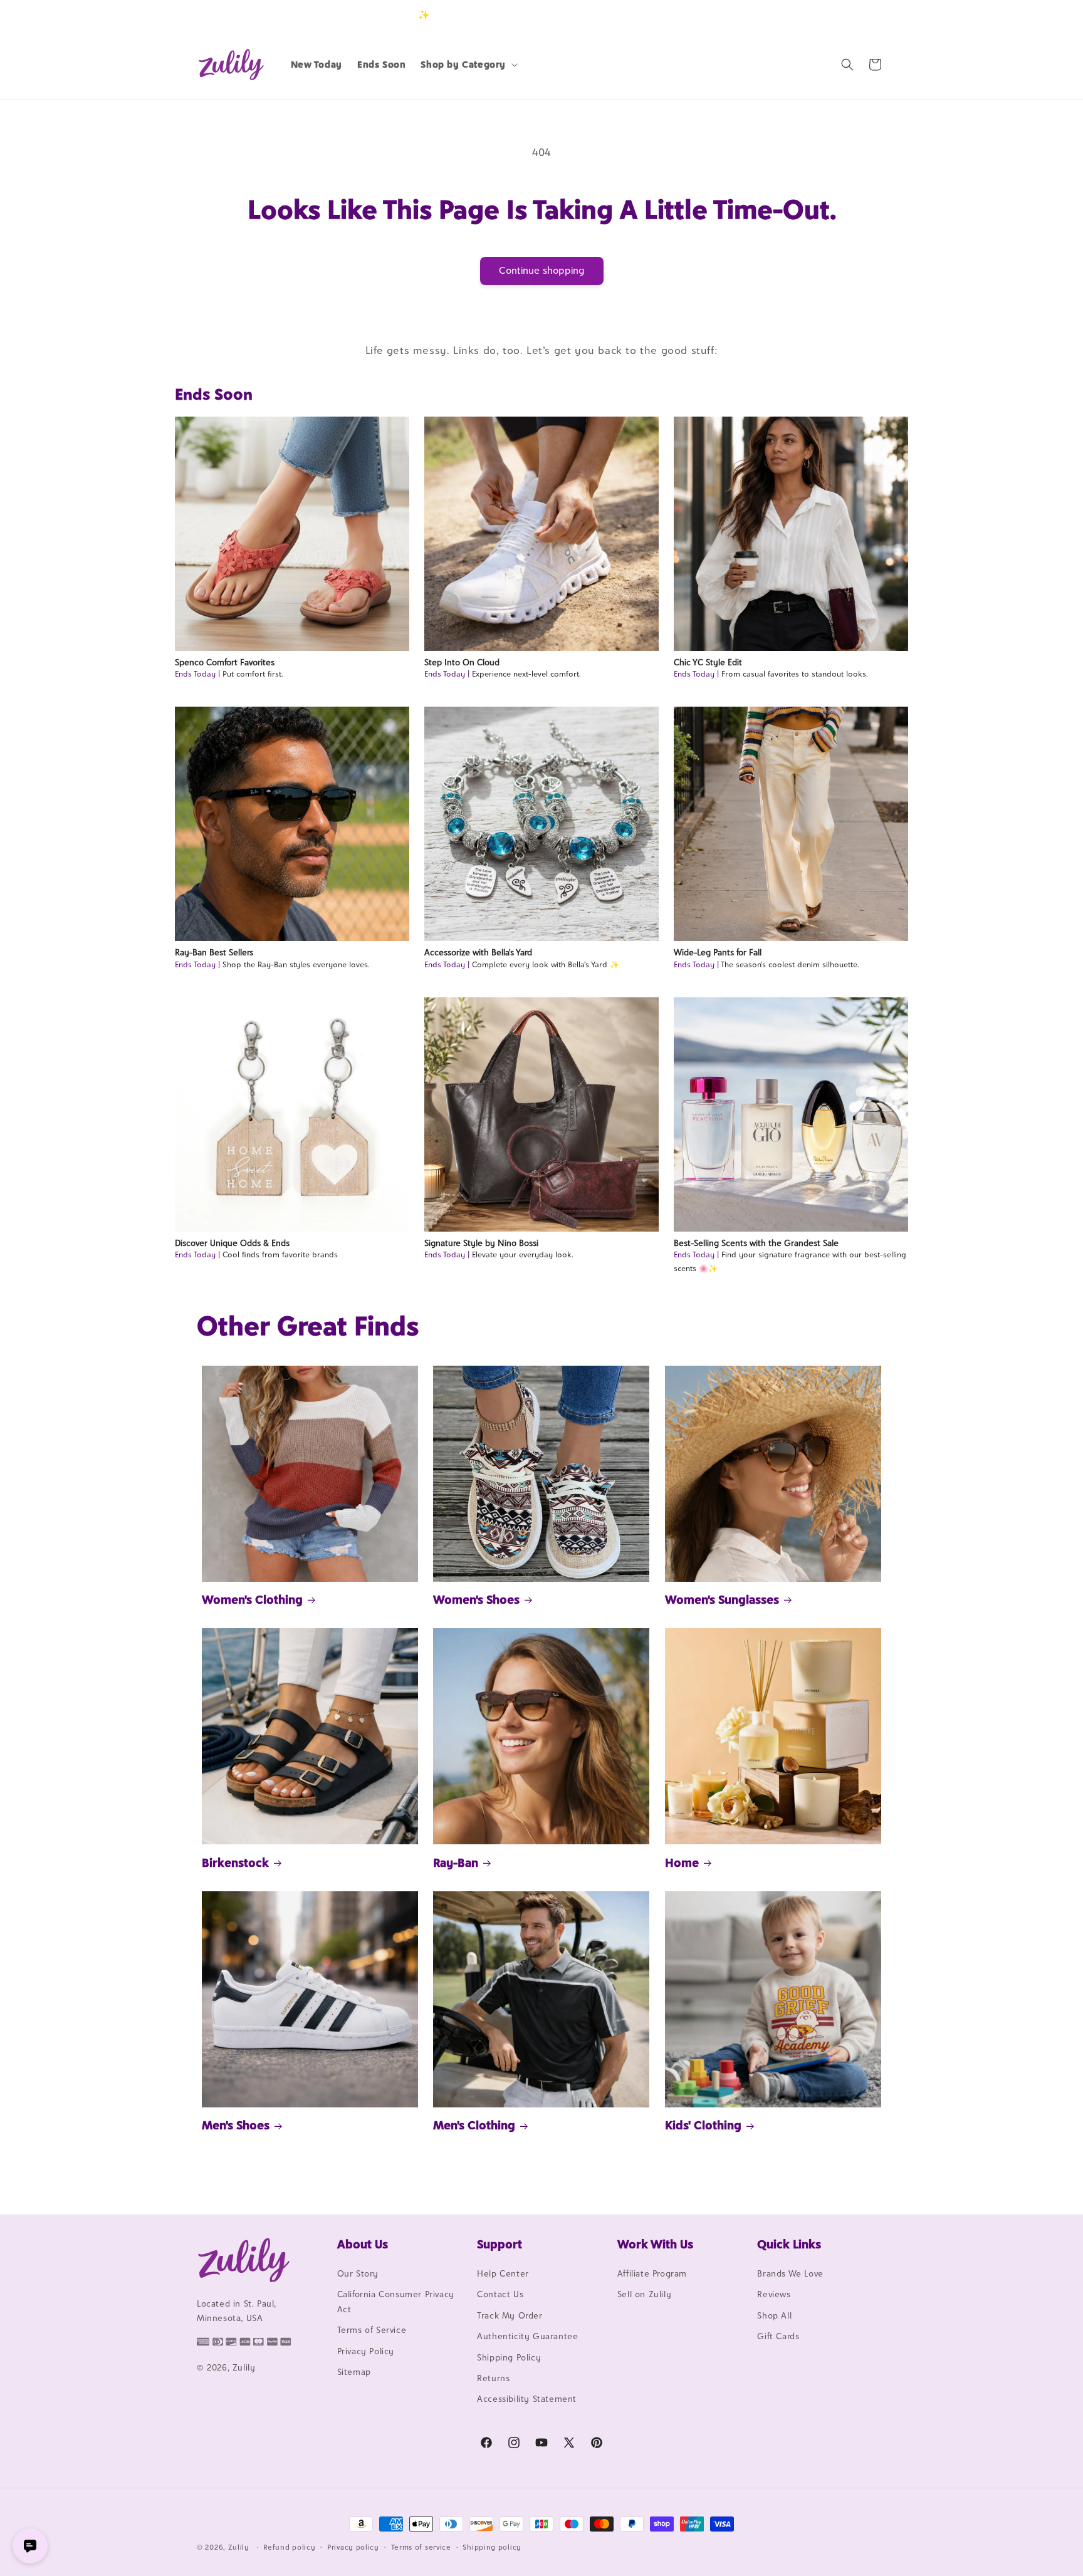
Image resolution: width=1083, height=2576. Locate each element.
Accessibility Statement (527, 2399)
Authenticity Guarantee (527, 2336)
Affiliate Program (652, 2273)
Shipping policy (492, 2547)
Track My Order (510, 2315)
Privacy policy (353, 2547)
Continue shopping (542, 270)
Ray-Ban (456, 1862)
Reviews (774, 2294)
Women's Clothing (252, 1599)
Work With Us (655, 2244)
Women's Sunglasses (722, 1599)
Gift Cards (778, 2336)
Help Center (503, 2273)
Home (682, 1862)
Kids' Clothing (703, 2125)
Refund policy (289, 2547)
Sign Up (867, 15)
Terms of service (421, 2547)
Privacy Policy (366, 2351)
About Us (363, 2244)
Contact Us (500, 2294)
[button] (468, 65)
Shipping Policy (509, 2357)
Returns (493, 2378)
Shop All (774, 2315)
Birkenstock (235, 1862)
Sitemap (354, 2372)
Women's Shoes (476, 1599)
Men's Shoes (236, 2125)
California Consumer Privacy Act (396, 2301)
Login (828, 15)
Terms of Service (372, 2330)
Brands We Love (790, 2273)
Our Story (358, 2273)
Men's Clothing (474, 2125)
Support (500, 2244)
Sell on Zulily (644, 2294)
